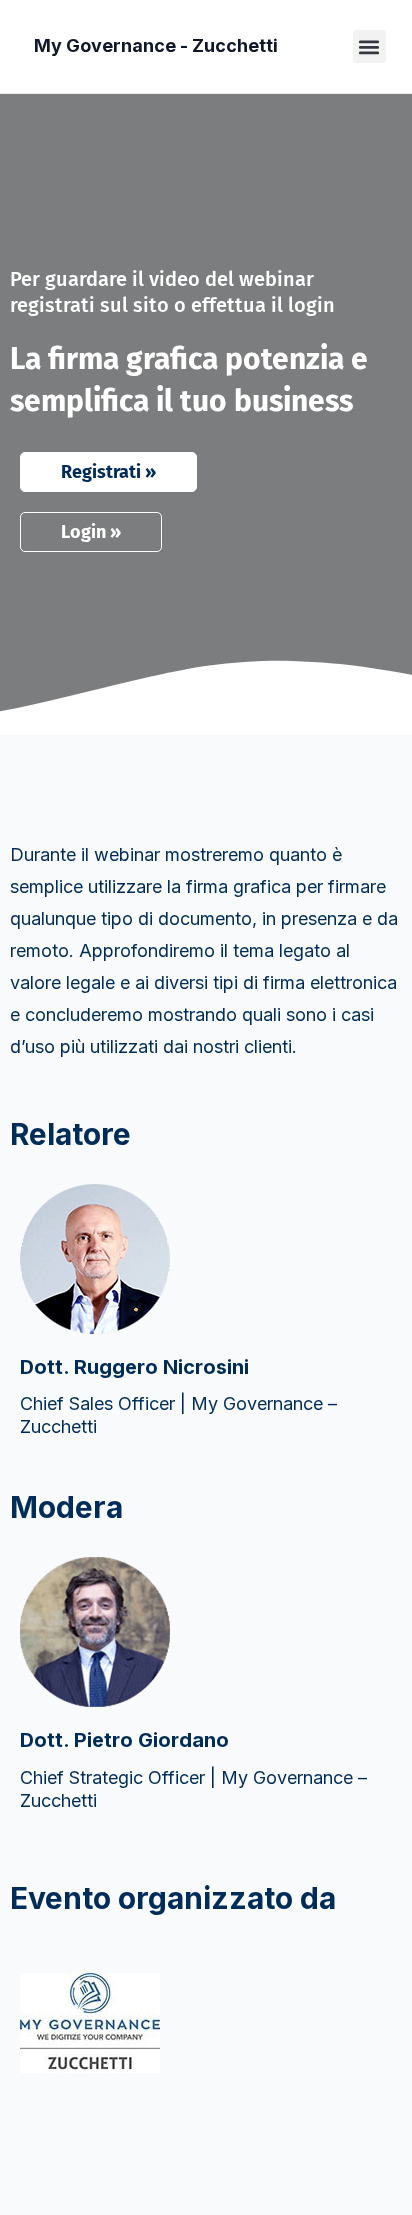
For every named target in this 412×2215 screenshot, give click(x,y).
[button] (369, 46)
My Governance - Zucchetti (156, 45)
